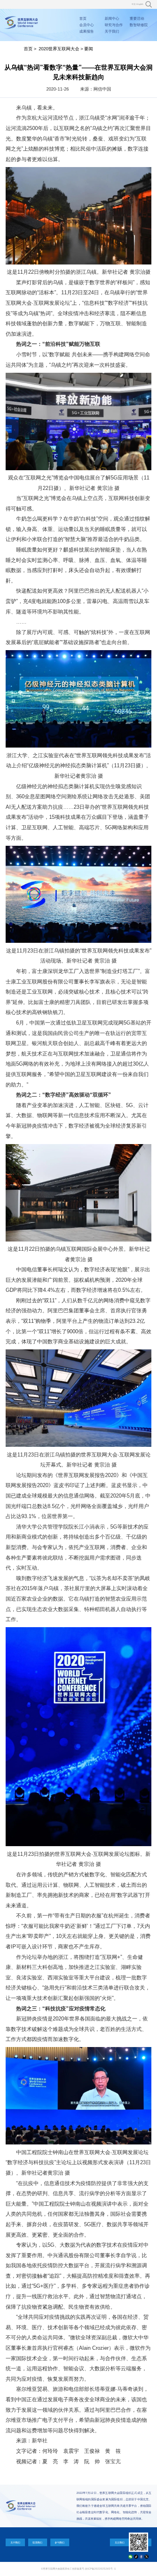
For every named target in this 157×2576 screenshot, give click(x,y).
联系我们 (37, 2542)
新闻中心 (112, 19)
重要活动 (137, 19)
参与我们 (60, 2542)
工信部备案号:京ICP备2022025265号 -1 (93, 2569)
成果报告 (87, 31)
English (140, 4)
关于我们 (112, 31)
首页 (83, 19)
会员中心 (87, 25)
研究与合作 (114, 25)
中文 (134, 4)
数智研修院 (139, 25)
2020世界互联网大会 (59, 49)
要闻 (89, 49)
